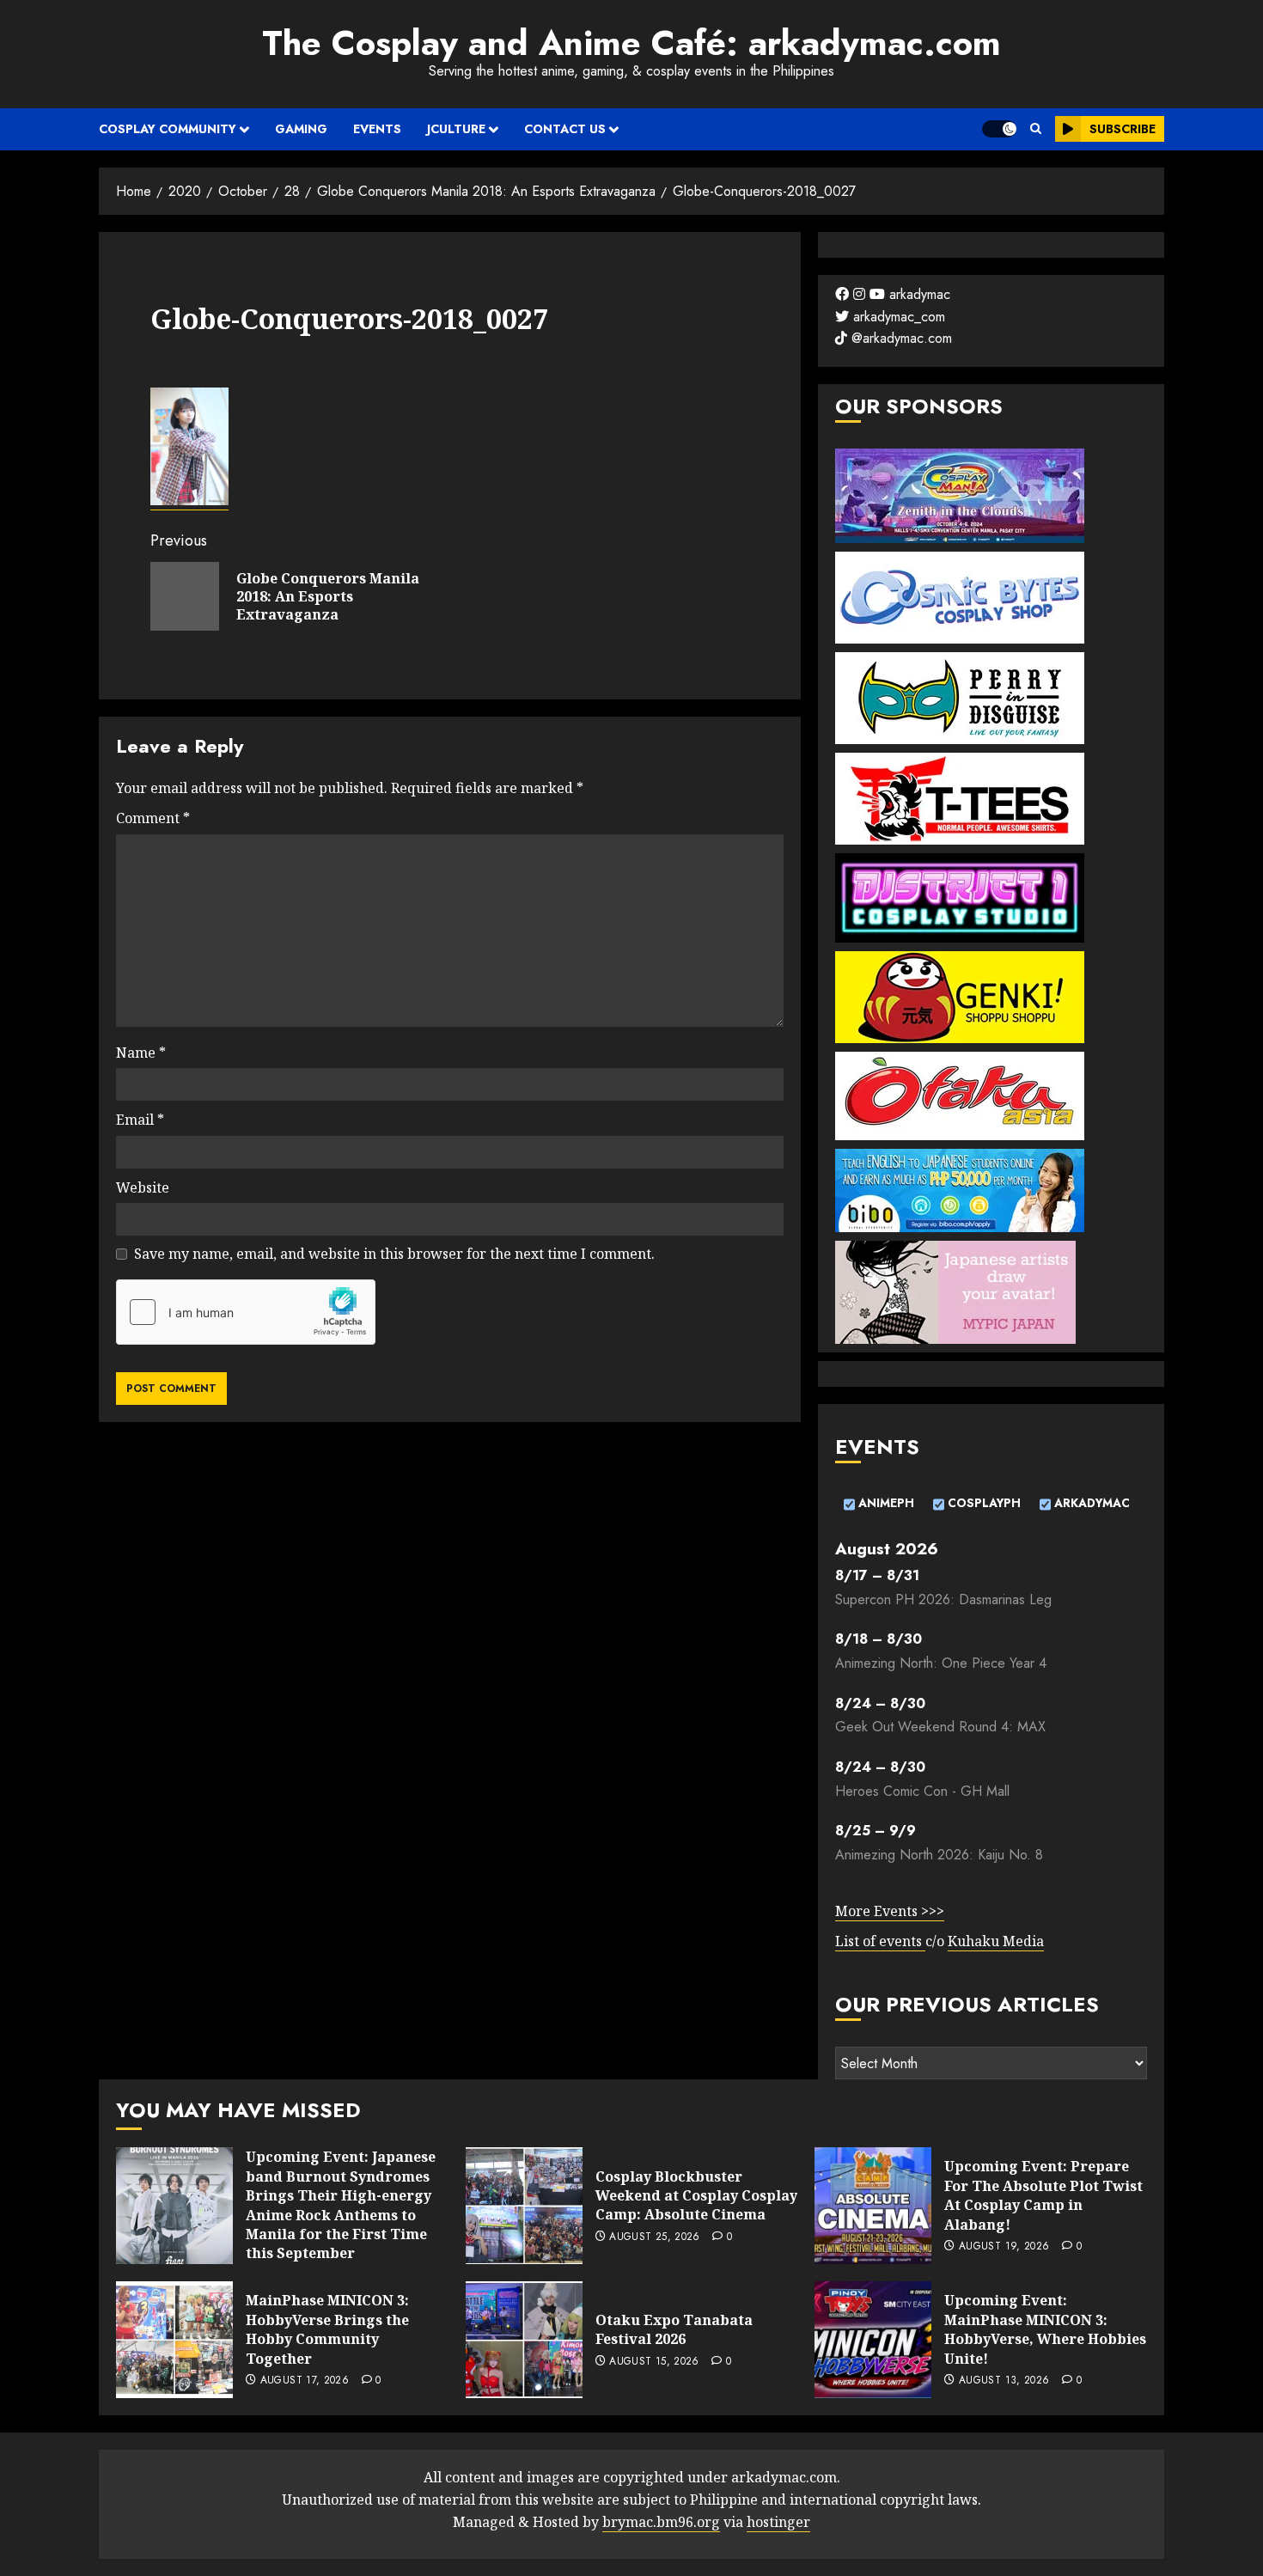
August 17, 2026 (305, 2381)
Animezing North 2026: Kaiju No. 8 (939, 1855)
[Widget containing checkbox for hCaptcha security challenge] (246, 1312)
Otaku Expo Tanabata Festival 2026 (674, 2329)
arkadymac (918, 294)
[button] (1036, 129)
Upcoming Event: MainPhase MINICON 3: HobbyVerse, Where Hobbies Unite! (1045, 2329)
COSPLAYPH (982, 1503)
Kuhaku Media (996, 1941)
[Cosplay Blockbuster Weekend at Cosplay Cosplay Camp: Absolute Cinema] (524, 2206)
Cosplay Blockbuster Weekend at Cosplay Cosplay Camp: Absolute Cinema (696, 2196)
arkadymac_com (897, 317)
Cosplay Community (168, 129)
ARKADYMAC (1090, 1503)
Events (377, 129)
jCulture (456, 129)
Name (141, 1053)
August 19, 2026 (1004, 2247)
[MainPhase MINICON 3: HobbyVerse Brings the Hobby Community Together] (174, 2340)
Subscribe (1123, 129)
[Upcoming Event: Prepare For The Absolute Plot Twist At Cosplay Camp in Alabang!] (873, 2206)
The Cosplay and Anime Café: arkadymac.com (631, 43)
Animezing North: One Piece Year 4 (941, 1663)
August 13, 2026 (1004, 2381)
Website (143, 1187)
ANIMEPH (885, 1503)
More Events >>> (890, 1911)
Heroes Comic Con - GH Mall (922, 1791)
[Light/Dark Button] (999, 129)
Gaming (301, 129)
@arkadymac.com (900, 338)
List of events (880, 1941)
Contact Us (565, 129)
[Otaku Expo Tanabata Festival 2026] (524, 2340)
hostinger (778, 2522)
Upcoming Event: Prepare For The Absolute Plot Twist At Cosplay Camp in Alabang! (1043, 2195)
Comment (153, 818)
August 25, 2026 (654, 2237)
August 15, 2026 (654, 2362)
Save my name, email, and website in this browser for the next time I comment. (394, 1254)
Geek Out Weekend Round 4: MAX (940, 1727)
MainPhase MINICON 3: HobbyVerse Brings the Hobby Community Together (327, 2329)
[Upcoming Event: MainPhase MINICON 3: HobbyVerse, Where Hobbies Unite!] (873, 2340)
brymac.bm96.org (661, 2522)
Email (140, 1120)
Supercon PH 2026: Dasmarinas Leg (943, 1599)
